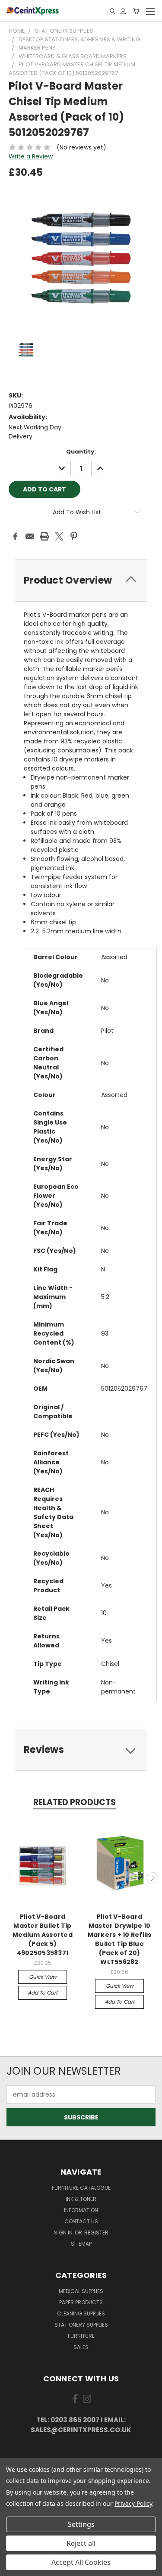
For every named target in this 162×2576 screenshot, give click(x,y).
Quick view (43, 1977)
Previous (10, 1878)
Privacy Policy (133, 2503)
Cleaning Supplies (81, 2313)
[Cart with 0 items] (136, 11)
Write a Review (31, 156)
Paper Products (81, 2302)
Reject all (81, 2543)
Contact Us (81, 2221)
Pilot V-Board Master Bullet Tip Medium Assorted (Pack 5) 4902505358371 (43, 1935)
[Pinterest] (74, 536)
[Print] (44, 536)
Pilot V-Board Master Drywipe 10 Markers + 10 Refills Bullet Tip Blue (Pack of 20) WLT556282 (120, 1939)
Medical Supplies (81, 2291)
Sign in (64, 2233)
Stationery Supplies (81, 2325)
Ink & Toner (81, 2199)
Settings (81, 2524)
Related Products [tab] (75, 1802)
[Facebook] (15, 536)
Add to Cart (43, 1993)
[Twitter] (59, 536)
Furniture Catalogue (81, 2188)
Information (81, 2210)
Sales (81, 2347)
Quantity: (81, 452)
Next (152, 1878)
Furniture (81, 2336)
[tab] (81, 580)
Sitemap (81, 2244)
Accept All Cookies (81, 2562)
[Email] (30, 536)
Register (96, 2233)
